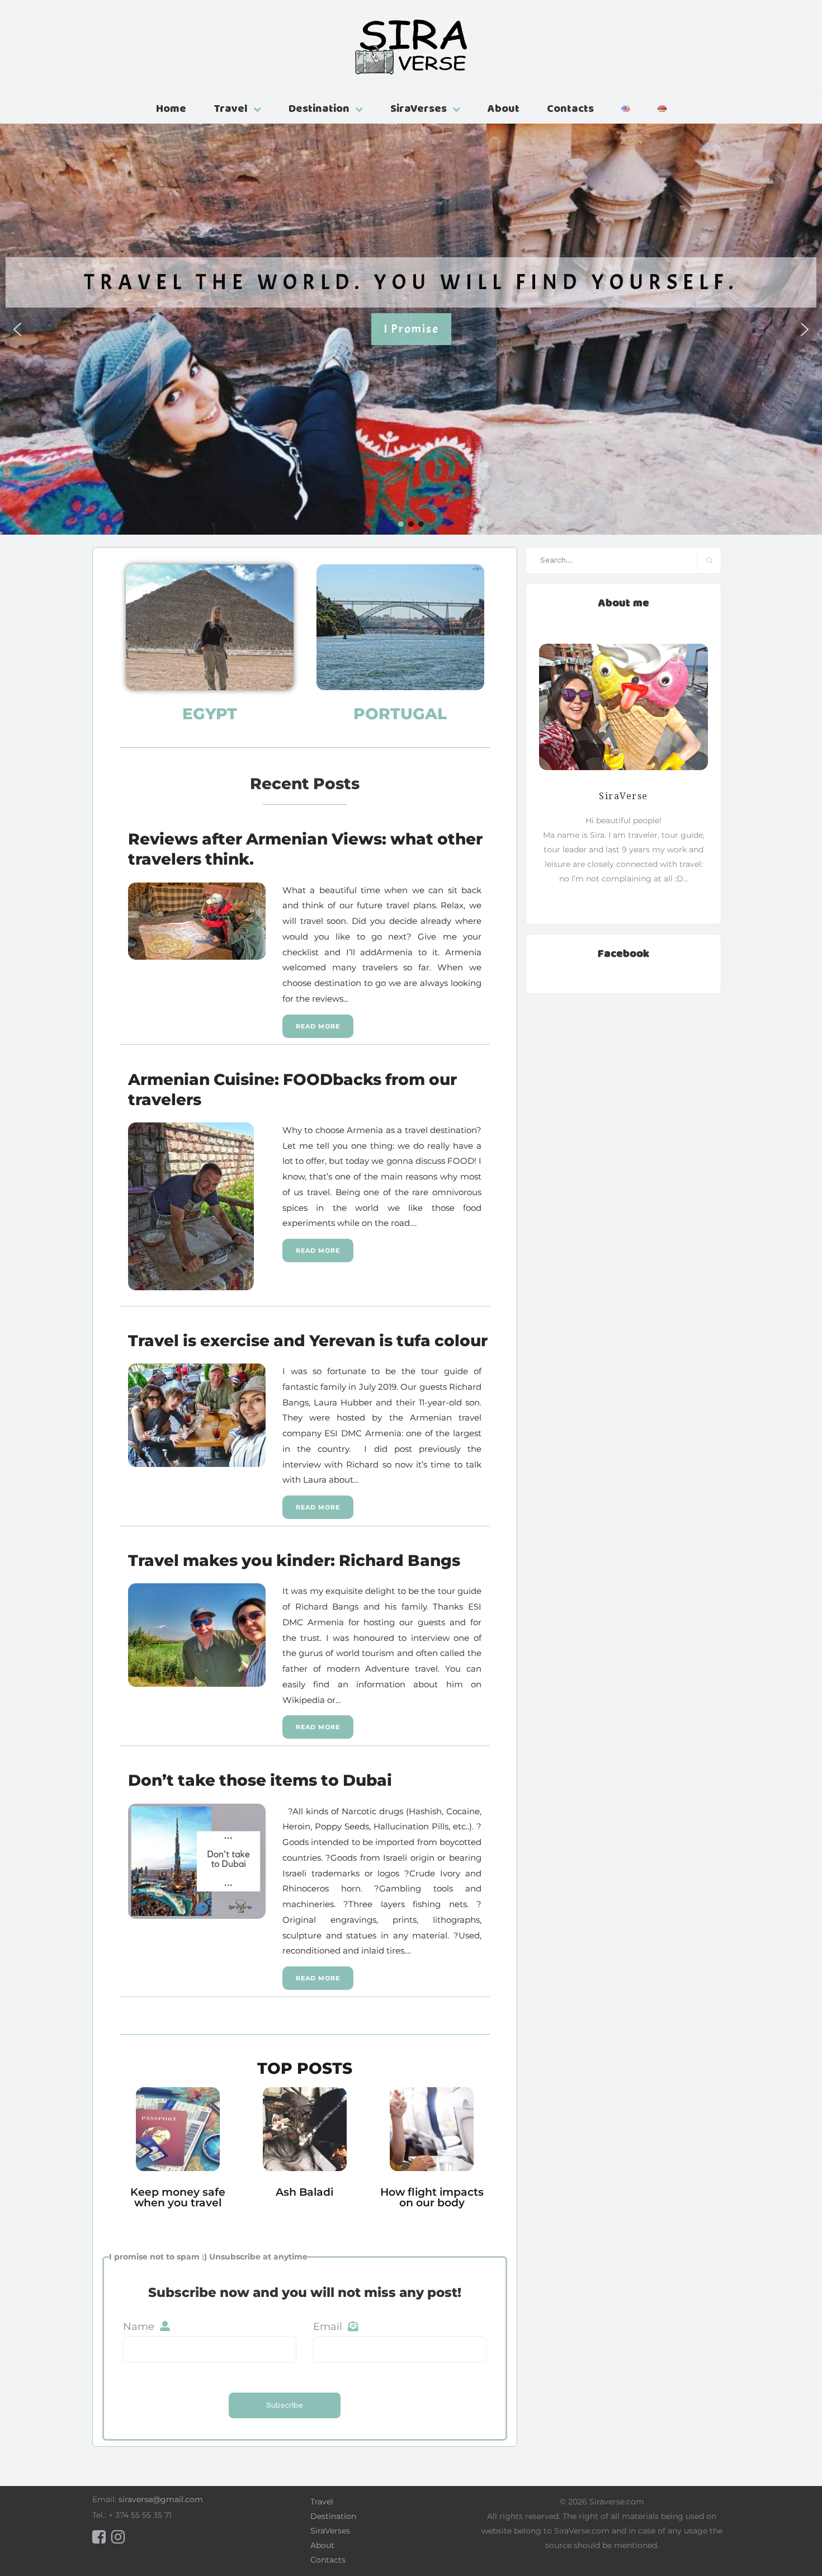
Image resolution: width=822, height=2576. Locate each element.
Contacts (570, 108)
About (504, 108)
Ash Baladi (304, 2192)
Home (171, 108)
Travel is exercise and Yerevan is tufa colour (308, 1340)
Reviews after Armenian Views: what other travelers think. (305, 848)
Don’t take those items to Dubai (260, 1780)
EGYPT (210, 714)
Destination (319, 108)
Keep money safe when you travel (178, 2197)
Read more (318, 1026)
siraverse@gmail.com (161, 2499)
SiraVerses (419, 108)
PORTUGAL (400, 714)
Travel (231, 108)
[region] (411, 329)
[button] (17, 329)
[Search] (709, 560)
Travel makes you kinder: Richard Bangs (294, 1560)
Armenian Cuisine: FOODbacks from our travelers (292, 1089)
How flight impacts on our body (432, 2197)
